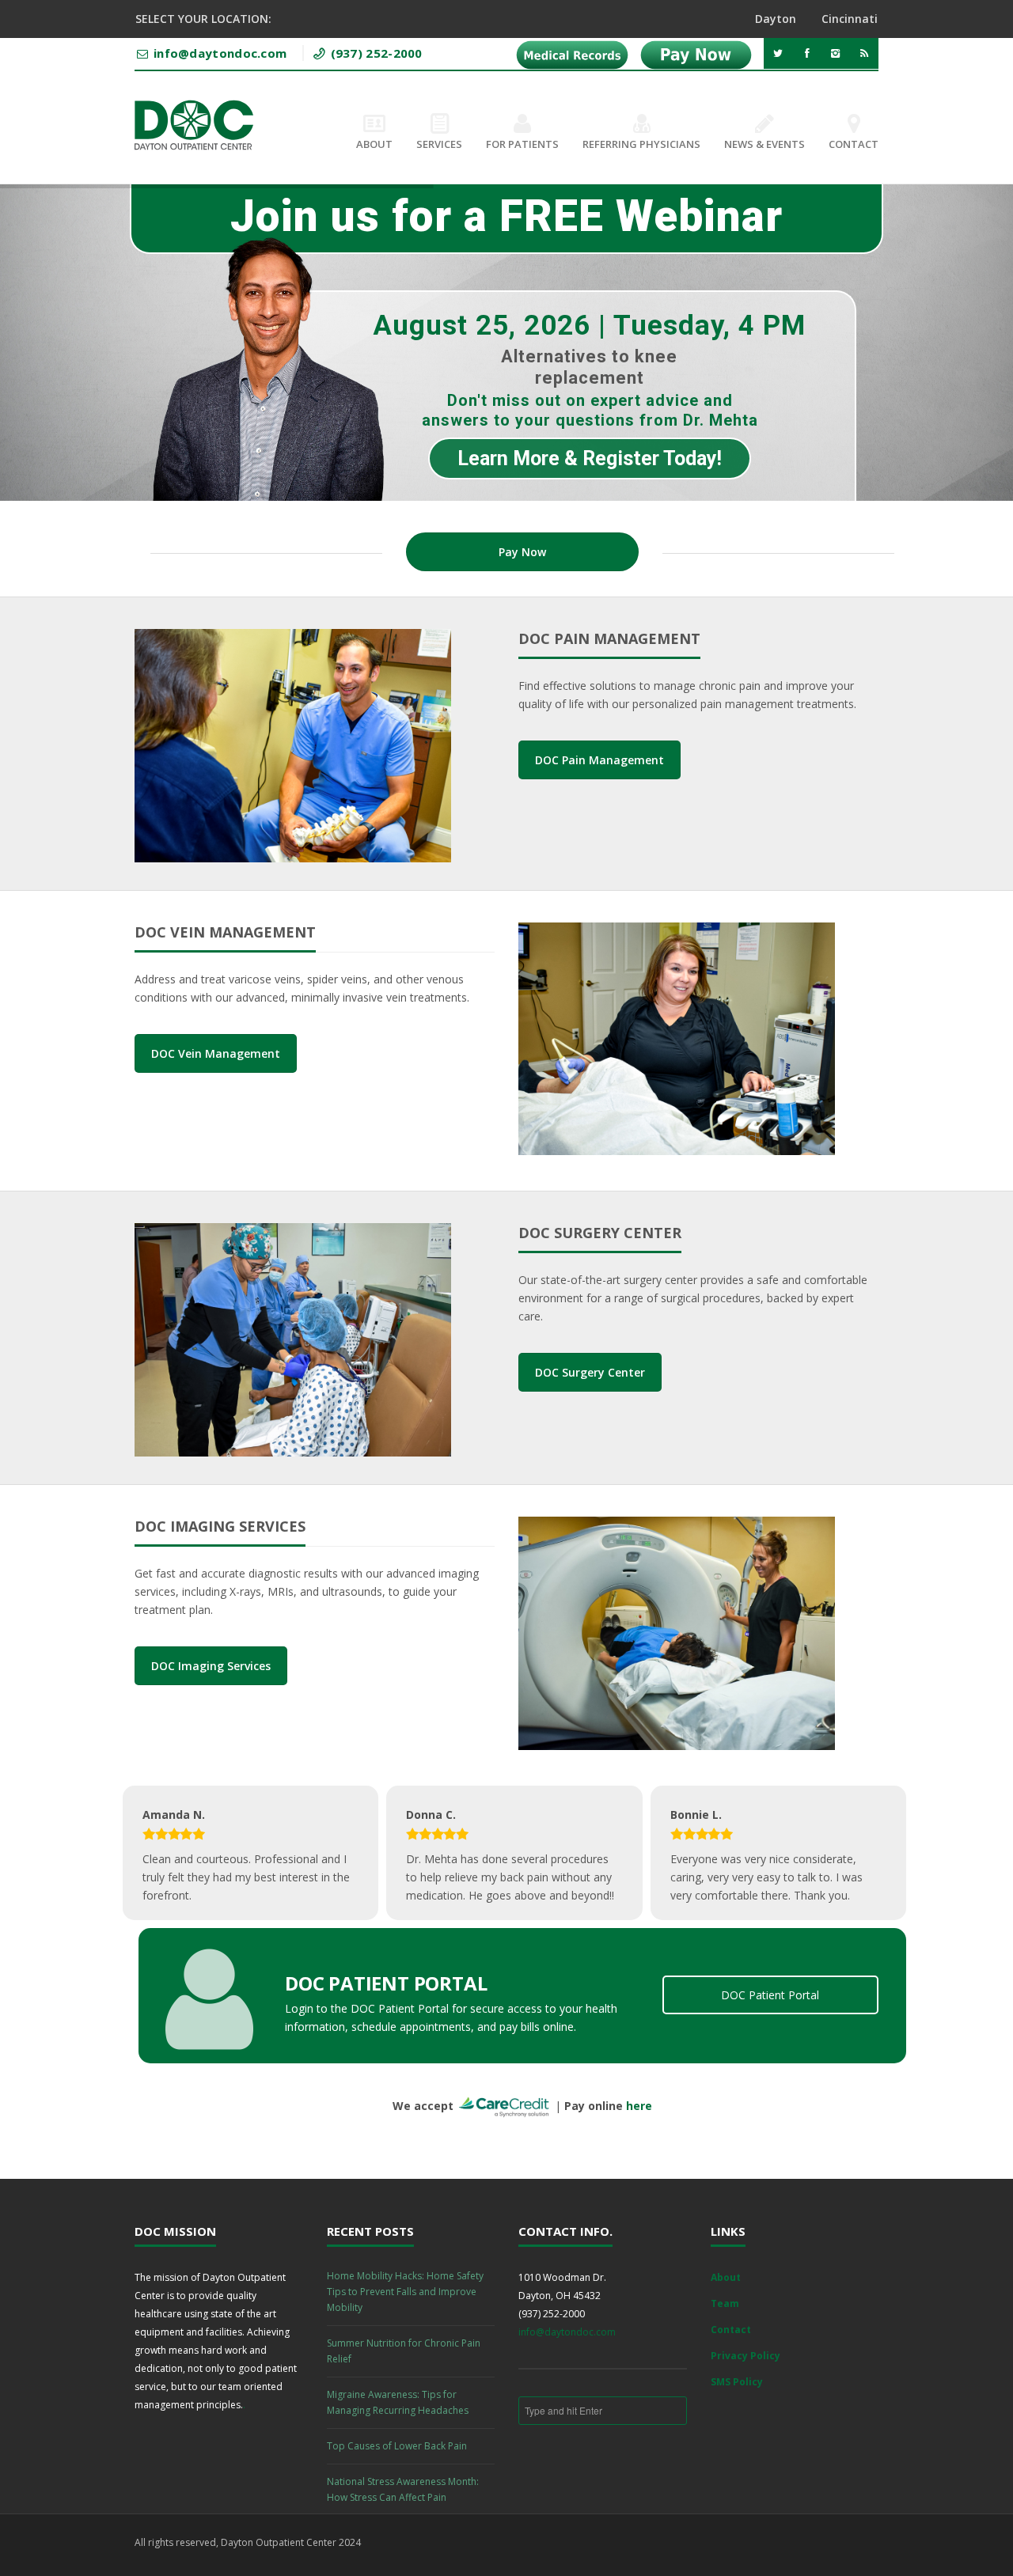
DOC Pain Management (599, 760)
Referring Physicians (641, 144)
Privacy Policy (746, 2356)
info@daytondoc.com (567, 2332)
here (639, 2106)
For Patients (522, 144)
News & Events (764, 144)
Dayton (776, 19)
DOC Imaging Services (211, 1666)
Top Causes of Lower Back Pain (397, 2446)
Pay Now (522, 552)
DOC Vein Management (216, 1053)
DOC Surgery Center (590, 1372)
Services (439, 144)
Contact (854, 144)
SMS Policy (737, 2382)
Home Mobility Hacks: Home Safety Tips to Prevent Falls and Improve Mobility (405, 2292)
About (374, 144)
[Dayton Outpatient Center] (194, 125)
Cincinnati (850, 19)
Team (725, 2303)
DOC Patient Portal (770, 1995)
